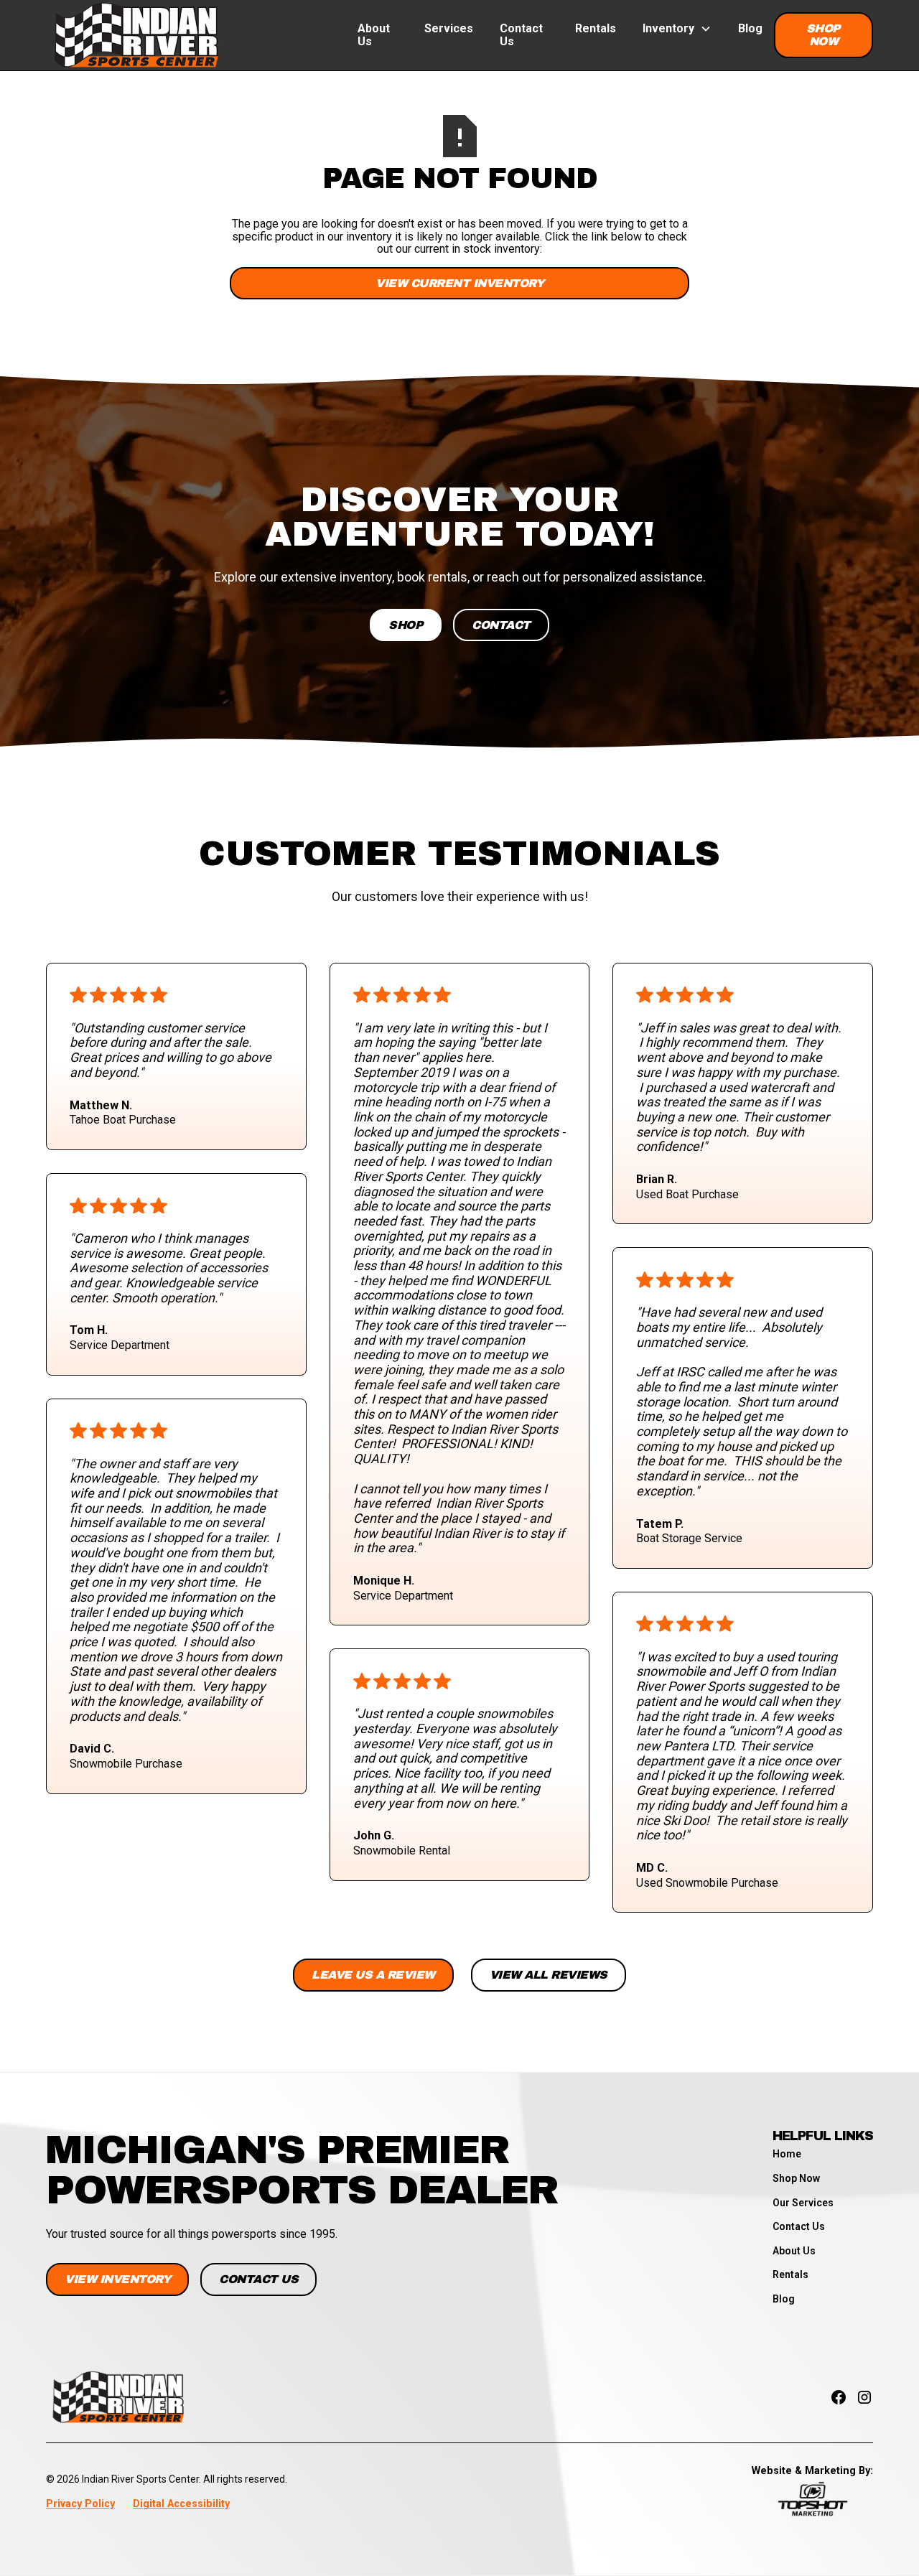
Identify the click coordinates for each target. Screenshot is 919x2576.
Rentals (596, 28)
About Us (374, 35)
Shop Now (824, 35)
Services (449, 28)
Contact (501, 625)
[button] (677, 29)
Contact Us (521, 35)
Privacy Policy (80, 2504)
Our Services (803, 2203)
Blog (750, 28)
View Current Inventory (459, 283)
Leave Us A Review (373, 1975)
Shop (406, 625)
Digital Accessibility (181, 2504)
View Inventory (117, 2279)
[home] (136, 35)
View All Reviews (549, 1975)
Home (787, 2154)
